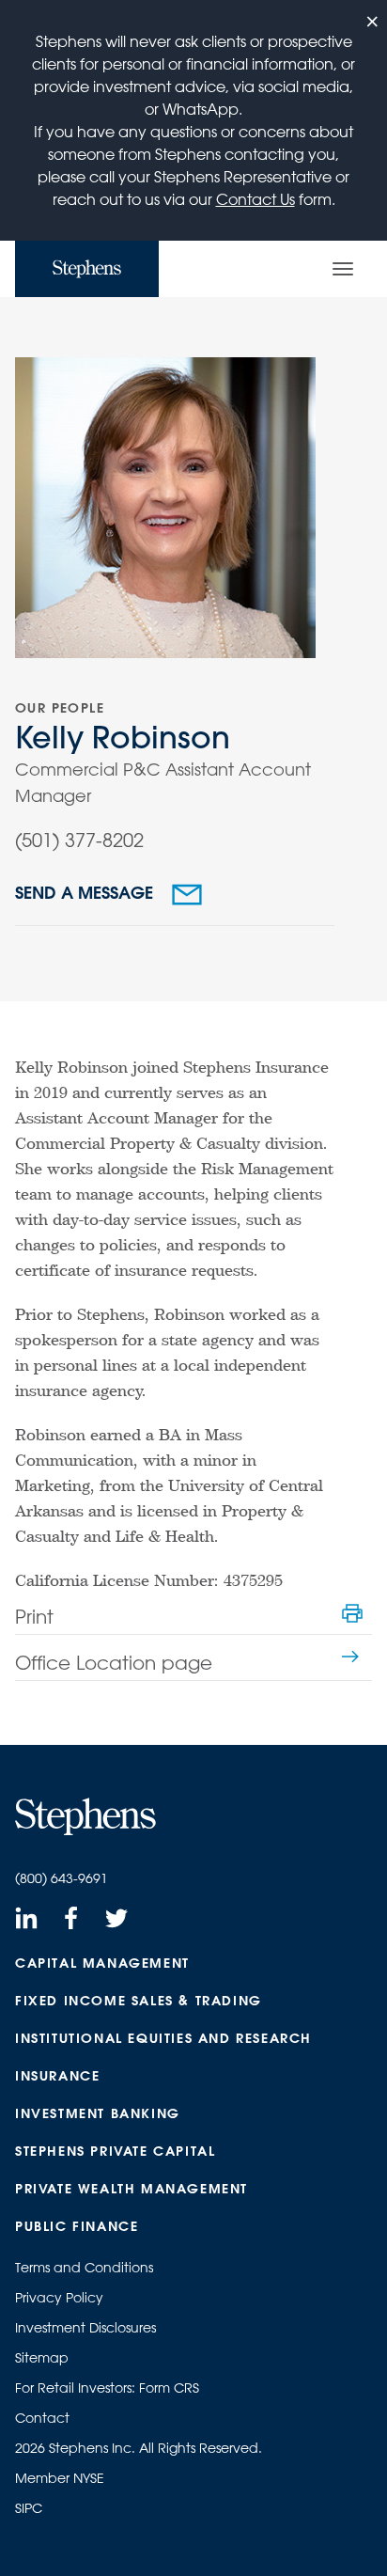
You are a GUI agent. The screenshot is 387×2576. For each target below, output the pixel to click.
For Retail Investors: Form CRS (107, 2388)
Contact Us (255, 199)
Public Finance (77, 2226)
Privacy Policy (59, 2298)
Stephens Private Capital (115, 2151)
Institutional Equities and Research (163, 2038)
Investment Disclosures (85, 2328)
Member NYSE (60, 2478)
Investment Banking (98, 2113)
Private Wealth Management (132, 2189)
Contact (42, 2418)
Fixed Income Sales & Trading (139, 2001)
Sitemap (42, 2358)
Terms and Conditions (84, 2268)
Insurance (57, 2076)
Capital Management (102, 1963)
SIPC (29, 2508)
